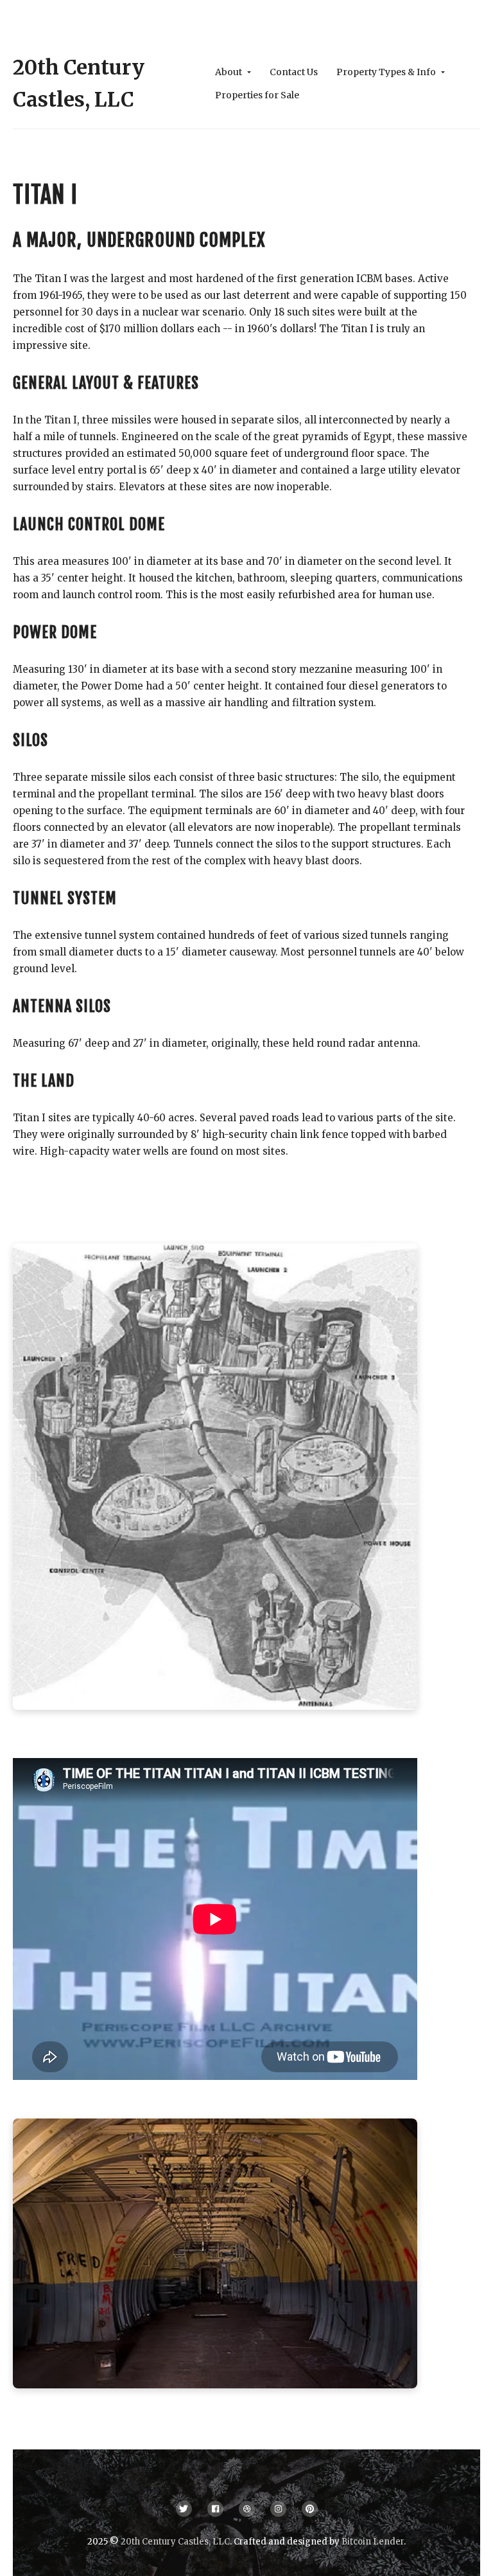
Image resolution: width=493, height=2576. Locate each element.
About (229, 72)
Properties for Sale (257, 95)
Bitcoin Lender (373, 2542)
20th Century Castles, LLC (175, 2542)
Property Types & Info (387, 72)
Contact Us (294, 72)
